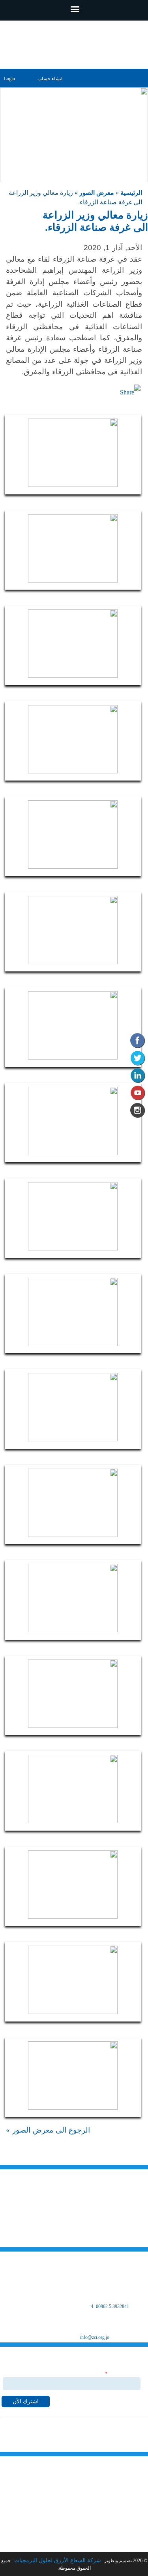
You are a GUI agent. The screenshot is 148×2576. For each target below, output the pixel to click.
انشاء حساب (50, 79)
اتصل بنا (131, 2542)
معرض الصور (126, 2521)
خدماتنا (132, 2490)
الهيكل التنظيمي (123, 2501)
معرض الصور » (94, 193)
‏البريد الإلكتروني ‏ (123, 2374)
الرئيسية (130, 193)
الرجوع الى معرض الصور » (48, 2130)
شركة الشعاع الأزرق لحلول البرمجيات (57, 2560)
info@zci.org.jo (95, 2337)
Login (9, 79)
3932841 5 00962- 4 (110, 2306)
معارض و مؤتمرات (121, 2531)
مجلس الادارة (126, 2511)
